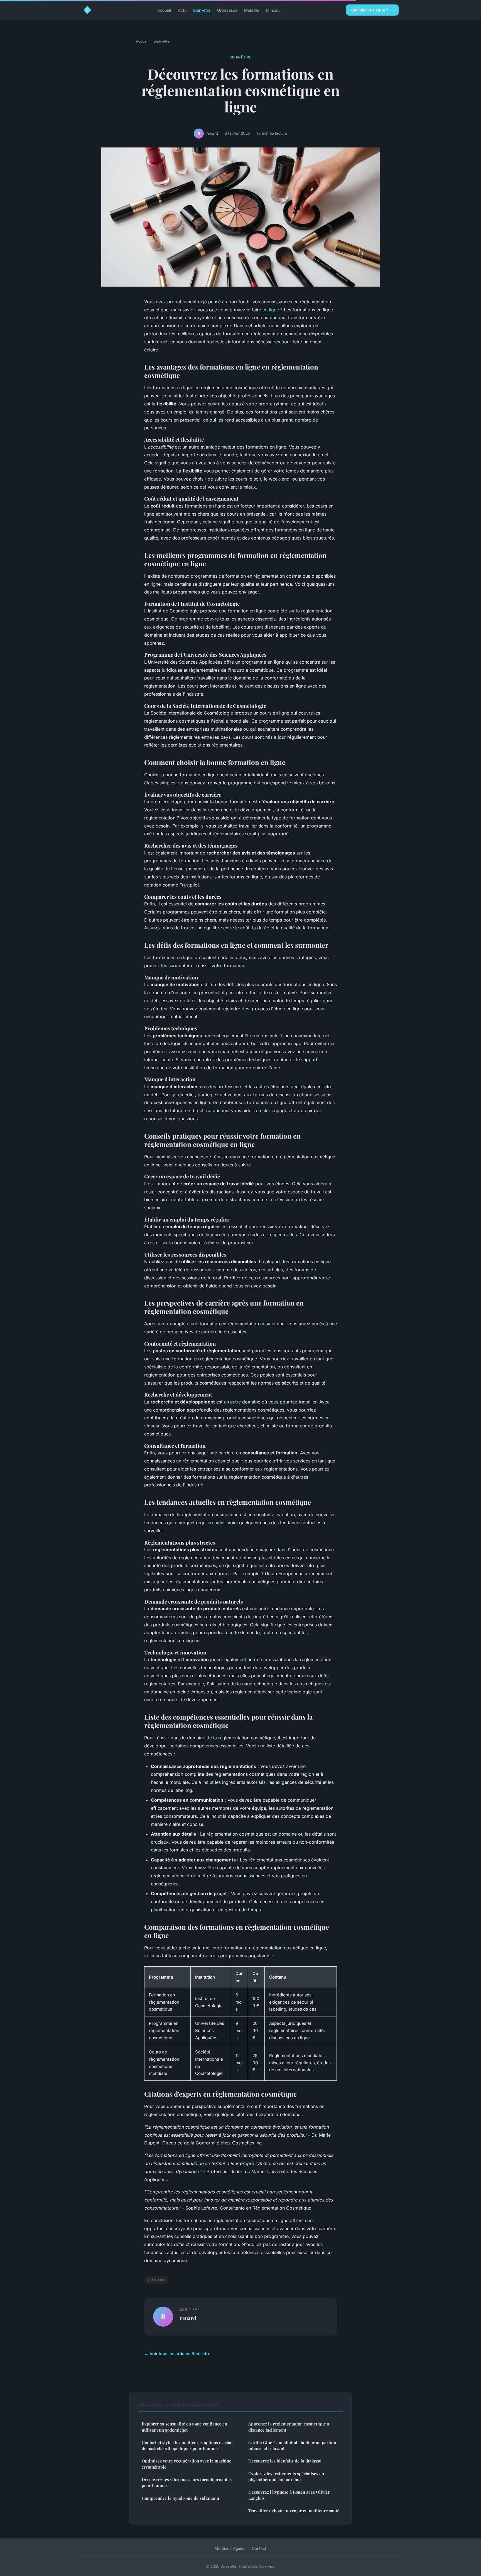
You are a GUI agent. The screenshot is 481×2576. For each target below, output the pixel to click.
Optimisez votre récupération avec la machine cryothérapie (186, 2464)
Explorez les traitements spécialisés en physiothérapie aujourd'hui (286, 2477)
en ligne (271, 310)
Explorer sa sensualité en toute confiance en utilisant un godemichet (184, 2427)
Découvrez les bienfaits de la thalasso (285, 2461)
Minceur (273, 10)
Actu (182, 10)
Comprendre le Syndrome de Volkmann (180, 2498)
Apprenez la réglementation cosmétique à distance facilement (289, 2427)
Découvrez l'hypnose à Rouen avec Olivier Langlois (289, 2495)
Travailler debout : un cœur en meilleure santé (294, 2511)
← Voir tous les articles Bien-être (177, 2354)
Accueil (164, 10)
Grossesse (227, 10)
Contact (259, 2548)
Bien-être (202, 10)
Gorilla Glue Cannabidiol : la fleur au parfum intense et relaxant (292, 2445)
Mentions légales (230, 2548)
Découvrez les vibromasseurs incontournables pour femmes (187, 2482)
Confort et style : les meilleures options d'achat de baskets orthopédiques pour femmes (187, 2445)
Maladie (252, 10)
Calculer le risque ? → (372, 10)
